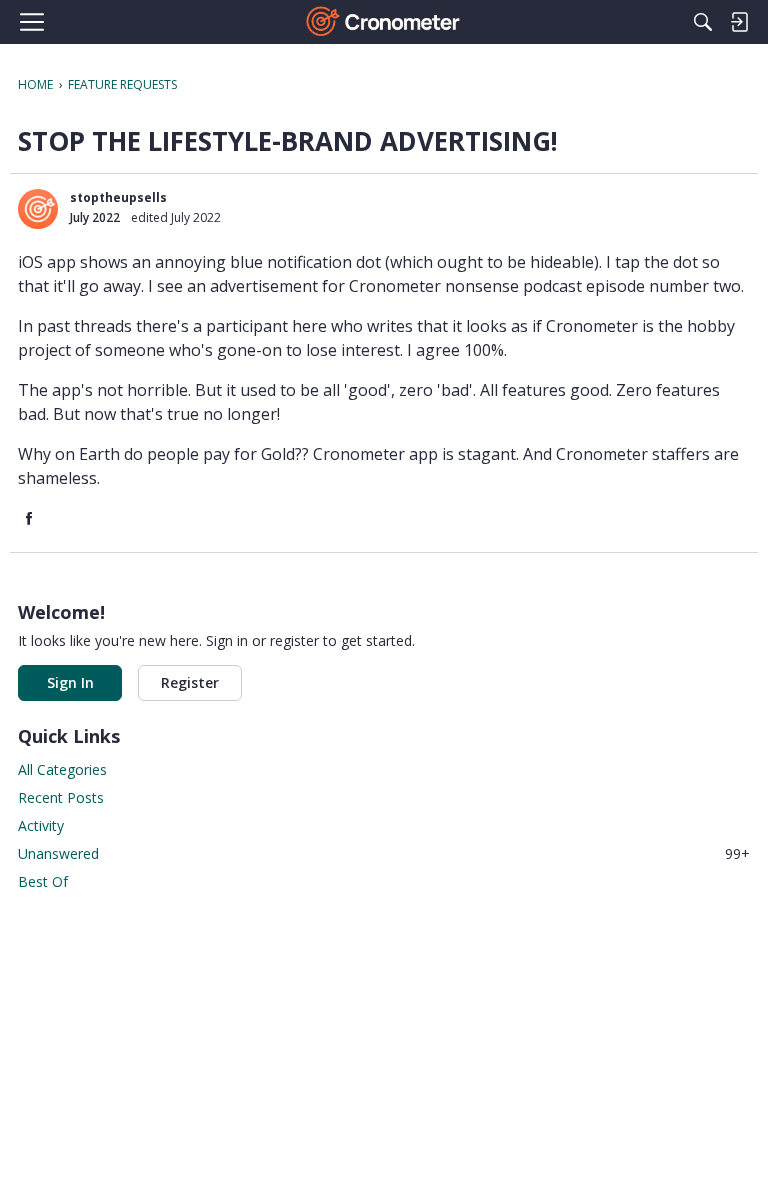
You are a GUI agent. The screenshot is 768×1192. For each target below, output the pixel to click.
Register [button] (190, 682)
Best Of (43, 881)
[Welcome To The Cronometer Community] (384, 22)
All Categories (62, 769)
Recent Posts (61, 797)
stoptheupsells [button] (118, 197)
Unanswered (384, 853)
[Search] (703, 22)
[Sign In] (739, 22)
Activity (41, 825)
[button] (38, 209)
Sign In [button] (70, 682)
